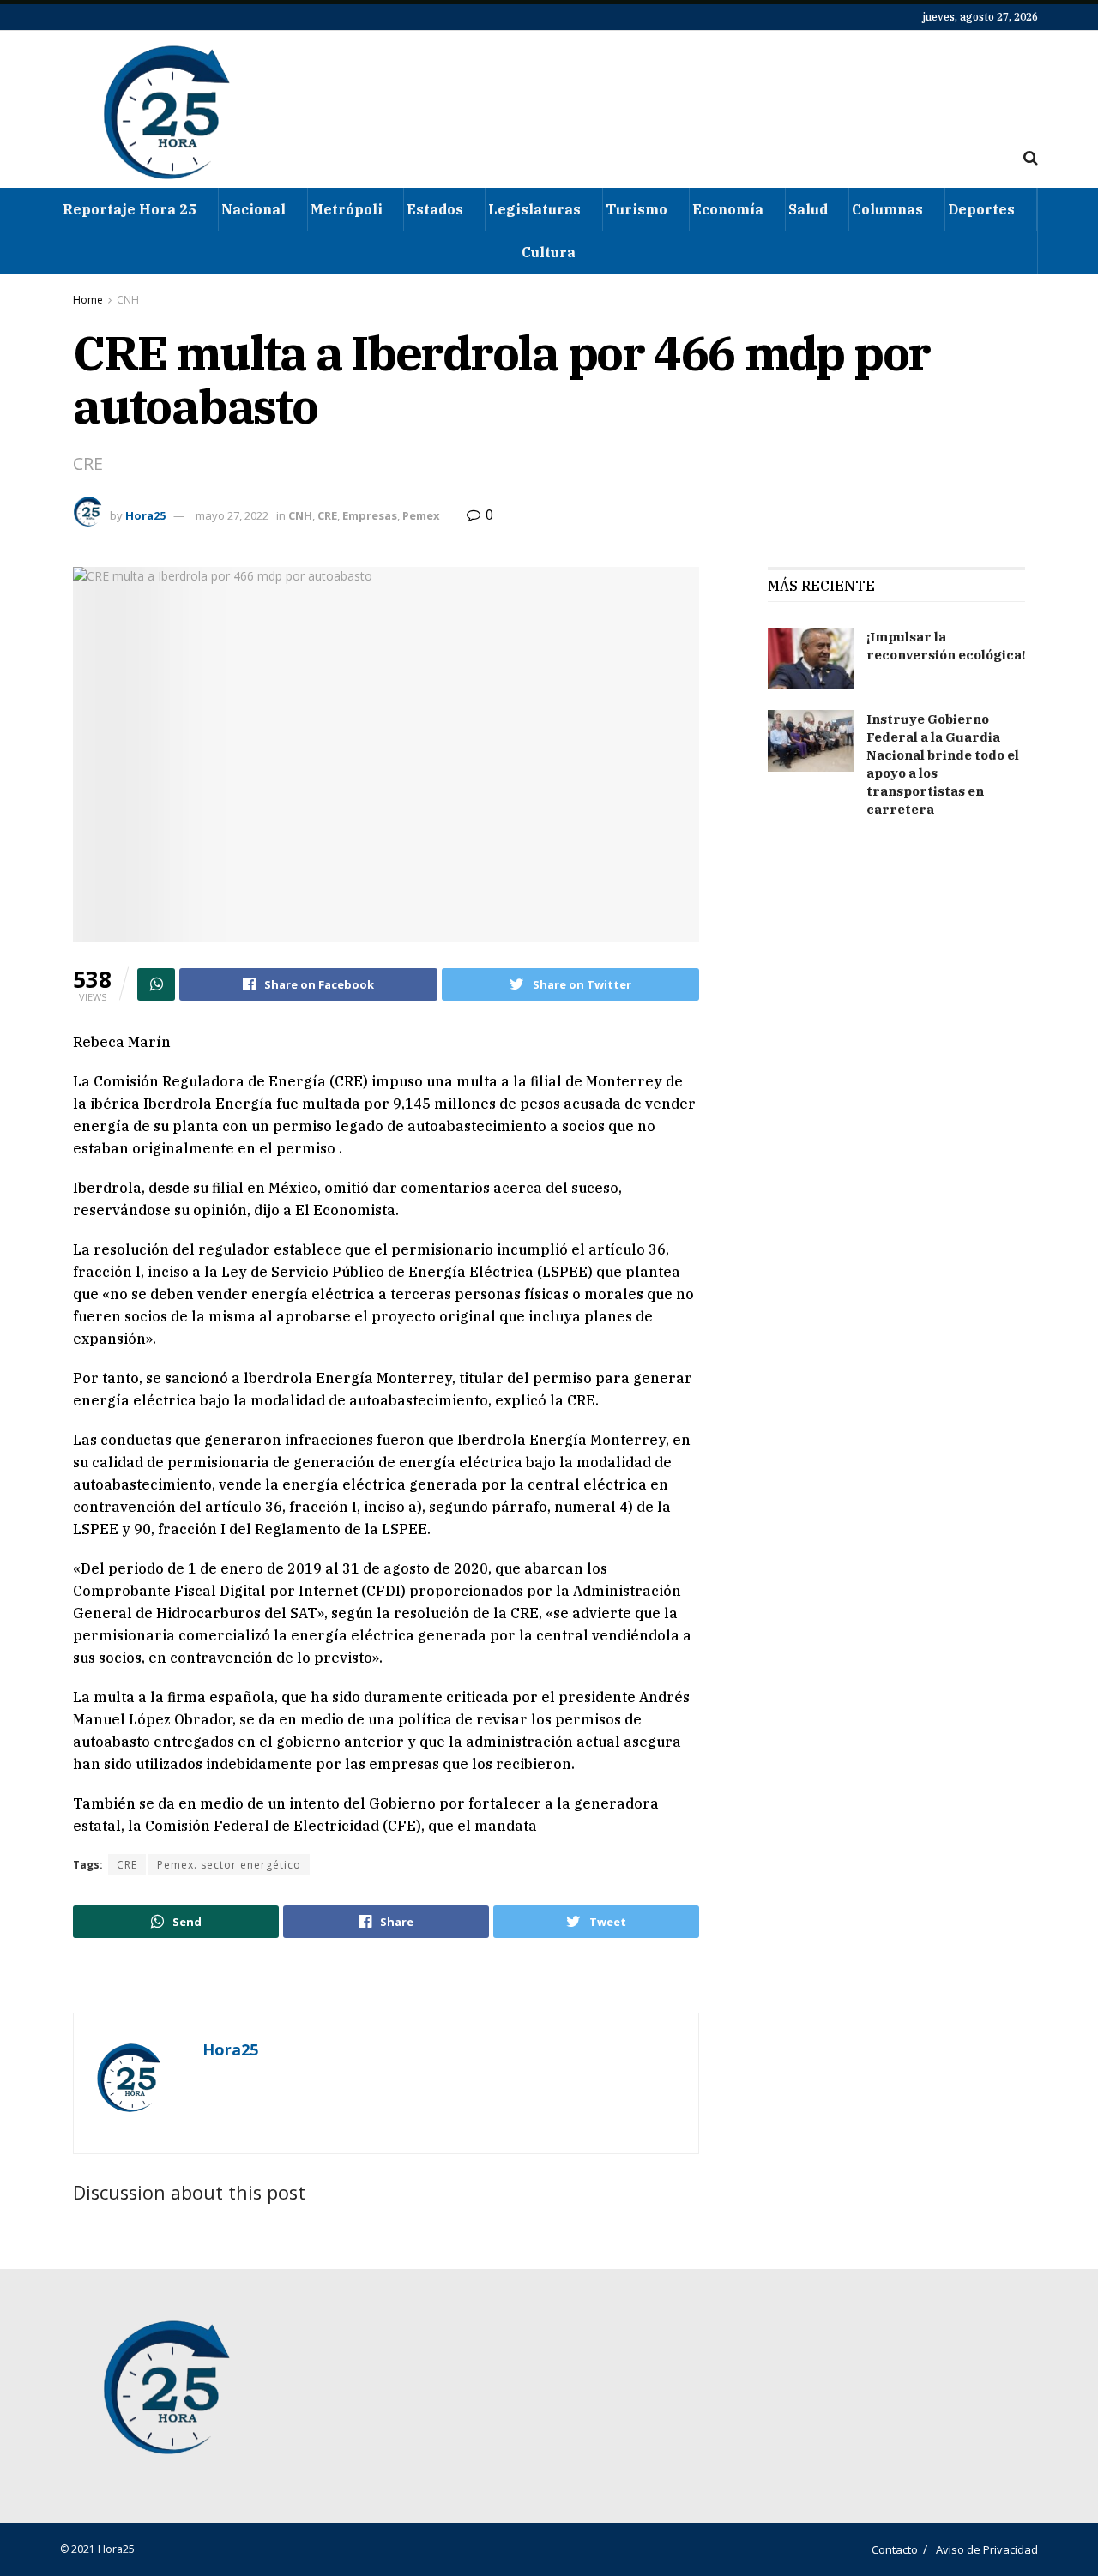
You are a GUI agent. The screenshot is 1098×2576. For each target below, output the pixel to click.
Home (88, 300)
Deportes (981, 209)
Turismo (636, 209)
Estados (435, 209)
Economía (728, 209)
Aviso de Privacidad (987, 2549)
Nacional (253, 209)
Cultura (549, 252)
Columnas (887, 209)
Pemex (421, 515)
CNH (128, 300)
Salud (808, 209)
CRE (327, 515)
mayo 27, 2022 (232, 515)
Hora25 (145, 515)
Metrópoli (347, 209)
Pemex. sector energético (229, 1865)
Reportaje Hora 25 (130, 209)
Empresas (370, 515)
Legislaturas (534, 209)
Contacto (895, 2549)
